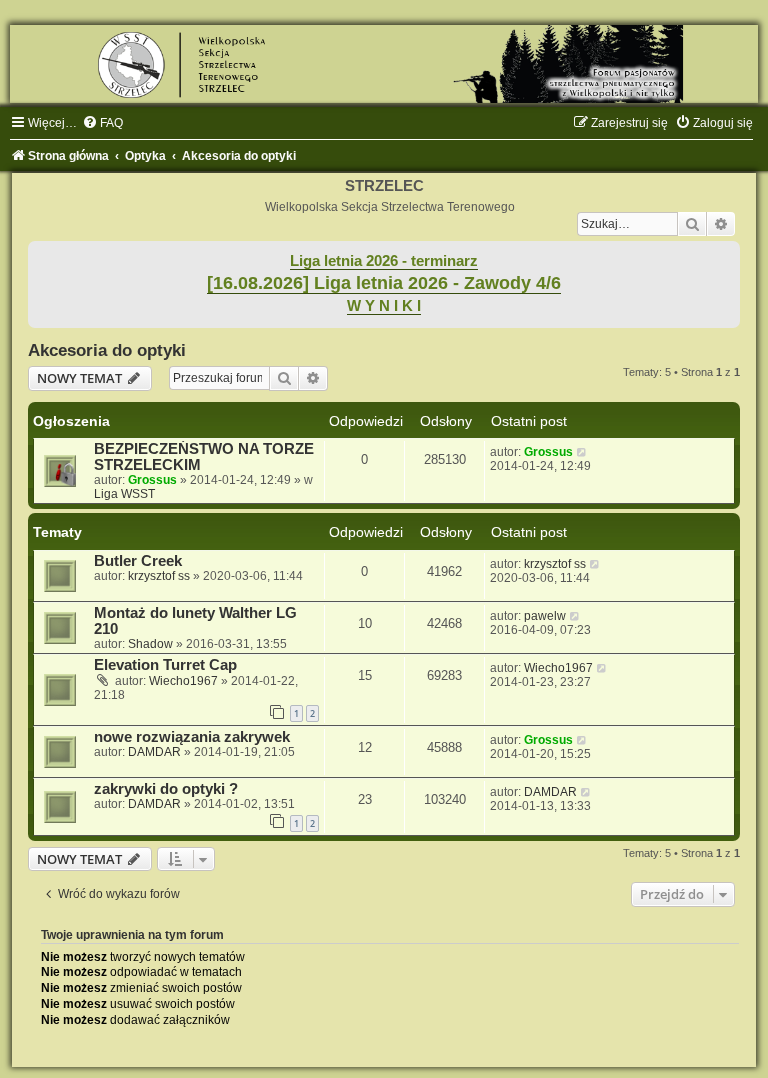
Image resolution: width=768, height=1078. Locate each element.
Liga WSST (124, 494)
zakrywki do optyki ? (166, 789)
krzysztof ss (159, 576)
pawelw (545, 616)
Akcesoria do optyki (107, 350)
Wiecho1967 (183, 681)
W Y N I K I (384, 306)
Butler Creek (138, 561)
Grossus (152, 480)
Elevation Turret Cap (165, 665)
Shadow (150, 644)
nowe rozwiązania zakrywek (192, 737)
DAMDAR (154, 752)
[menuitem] (102, 123)
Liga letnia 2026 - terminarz (384, 261)
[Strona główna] (384, 64)
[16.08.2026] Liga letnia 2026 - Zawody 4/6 (384, 283)
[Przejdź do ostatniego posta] (582, 452)
